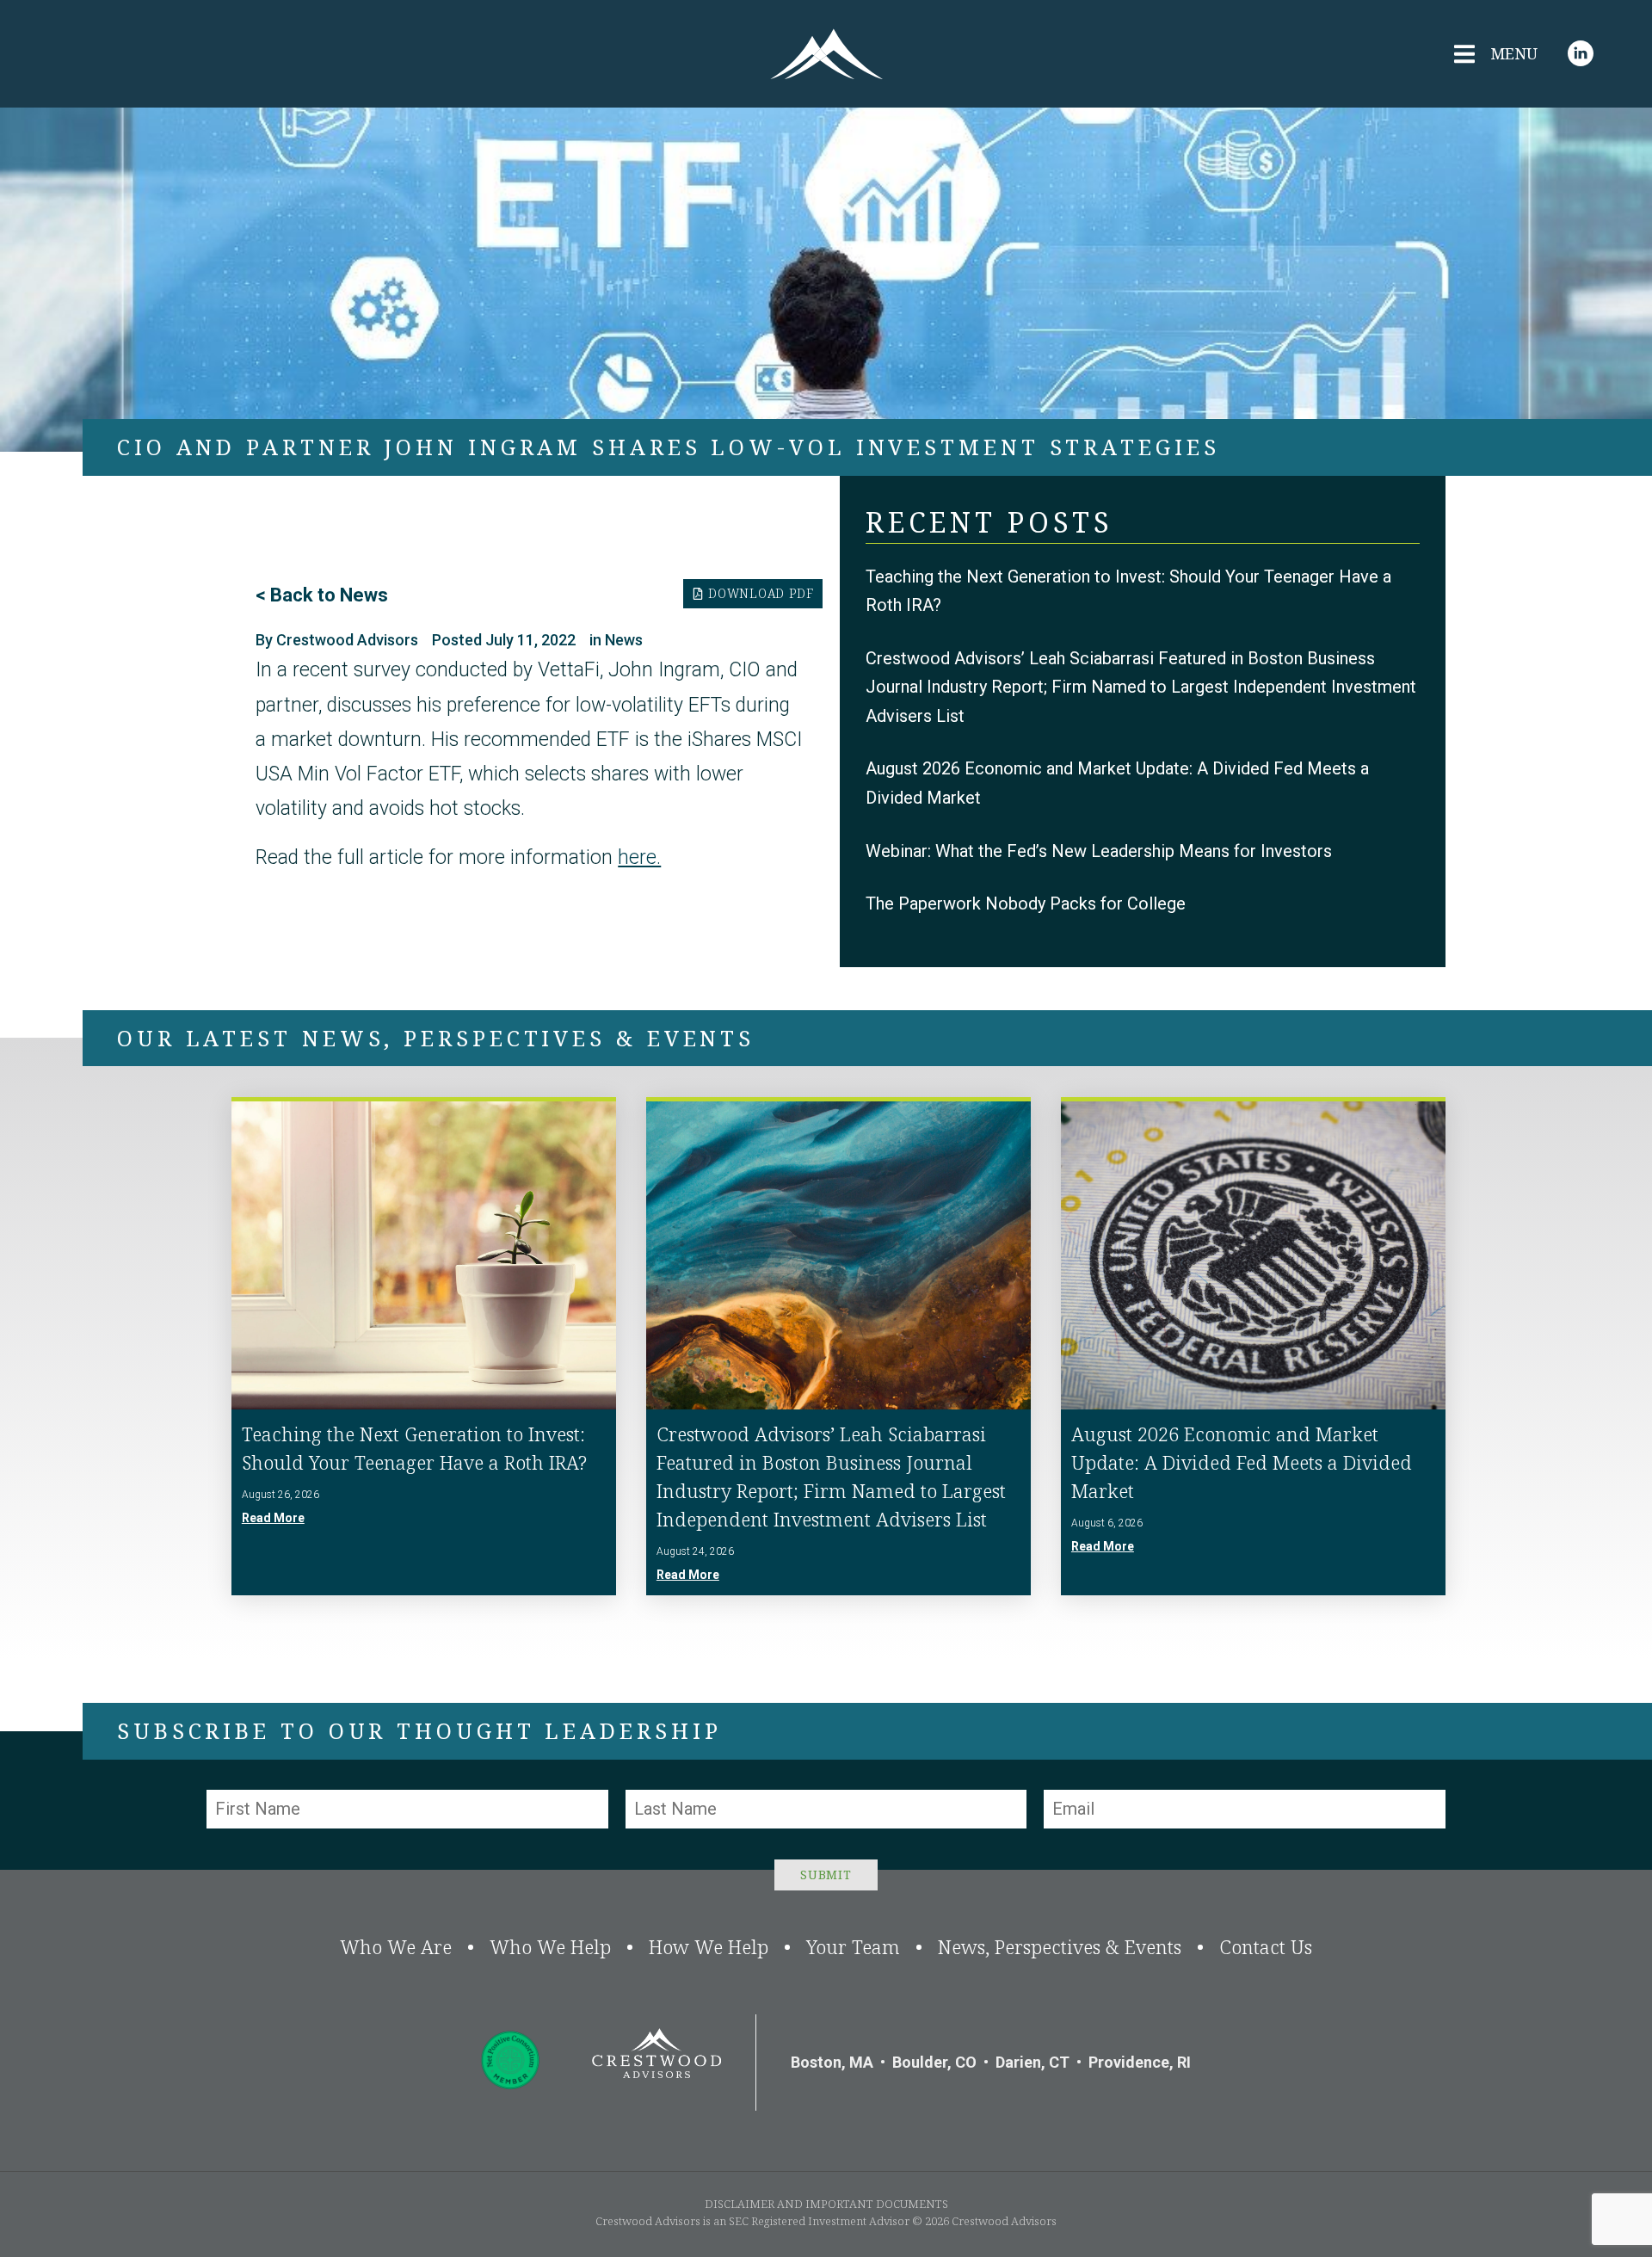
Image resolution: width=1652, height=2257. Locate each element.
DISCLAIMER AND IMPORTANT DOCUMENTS (826, 2204)
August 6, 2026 (1107, 1523)
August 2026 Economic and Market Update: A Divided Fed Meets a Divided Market (1242, 1462)
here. (639, 857)
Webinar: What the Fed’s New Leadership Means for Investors (1099, 851)
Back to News (329, 595)
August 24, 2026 (695, 1551)
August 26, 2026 (280, 1495)
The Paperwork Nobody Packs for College (1026, 903)
